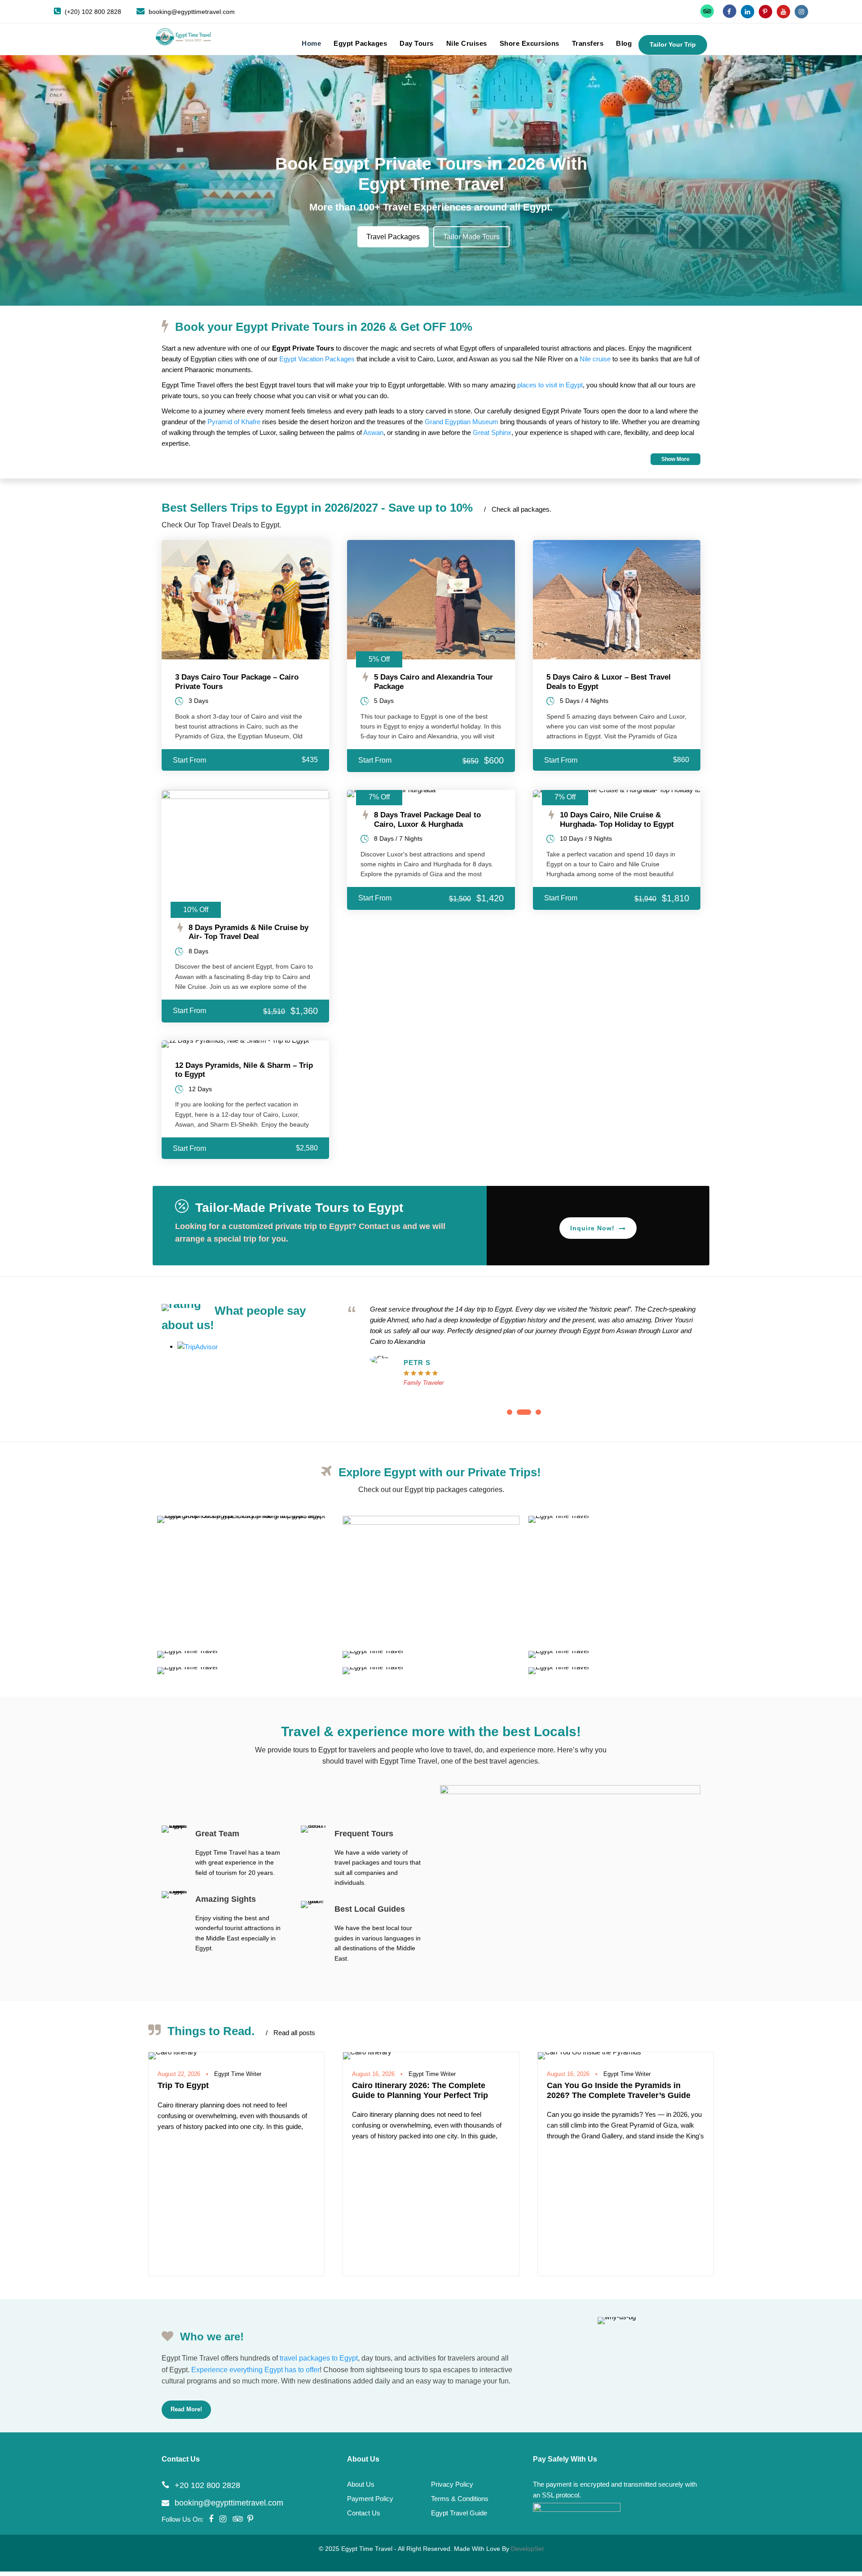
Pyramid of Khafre (234, 422)
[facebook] (730, 12)
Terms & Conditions (460, 2499)
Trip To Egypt (183, 2085)
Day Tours (417, 43)
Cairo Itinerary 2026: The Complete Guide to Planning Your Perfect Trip (420, 2090)
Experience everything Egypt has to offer (255, 2370)
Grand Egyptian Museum (462, 422)
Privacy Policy (452, 2484)
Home (311, 43)
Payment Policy (370, 2499)
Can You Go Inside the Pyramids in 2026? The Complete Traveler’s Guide (619, 2090)
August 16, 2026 (373, 2074)
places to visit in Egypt (550, 385)
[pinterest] (765, 12)
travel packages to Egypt (319, 2358)
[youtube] (783, 12)
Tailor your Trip (673, 44)
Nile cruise (595, 359)
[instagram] (801, 12)
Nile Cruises (467, 43)
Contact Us (364, 2513)
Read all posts (290, 2033)
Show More (675, 459)
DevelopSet (527, 2549)
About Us (361, 2484)
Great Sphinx (492, 432)
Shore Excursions (530, 43)
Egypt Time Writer (238, 2074)
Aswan (373, 432)
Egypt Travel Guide (459, 2513)
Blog (624, 43)
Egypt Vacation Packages (317, 359)
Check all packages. (518, 509)
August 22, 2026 (179, 2074)
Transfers (588, 43)
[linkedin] (748, 12)
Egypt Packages (360, 43)
